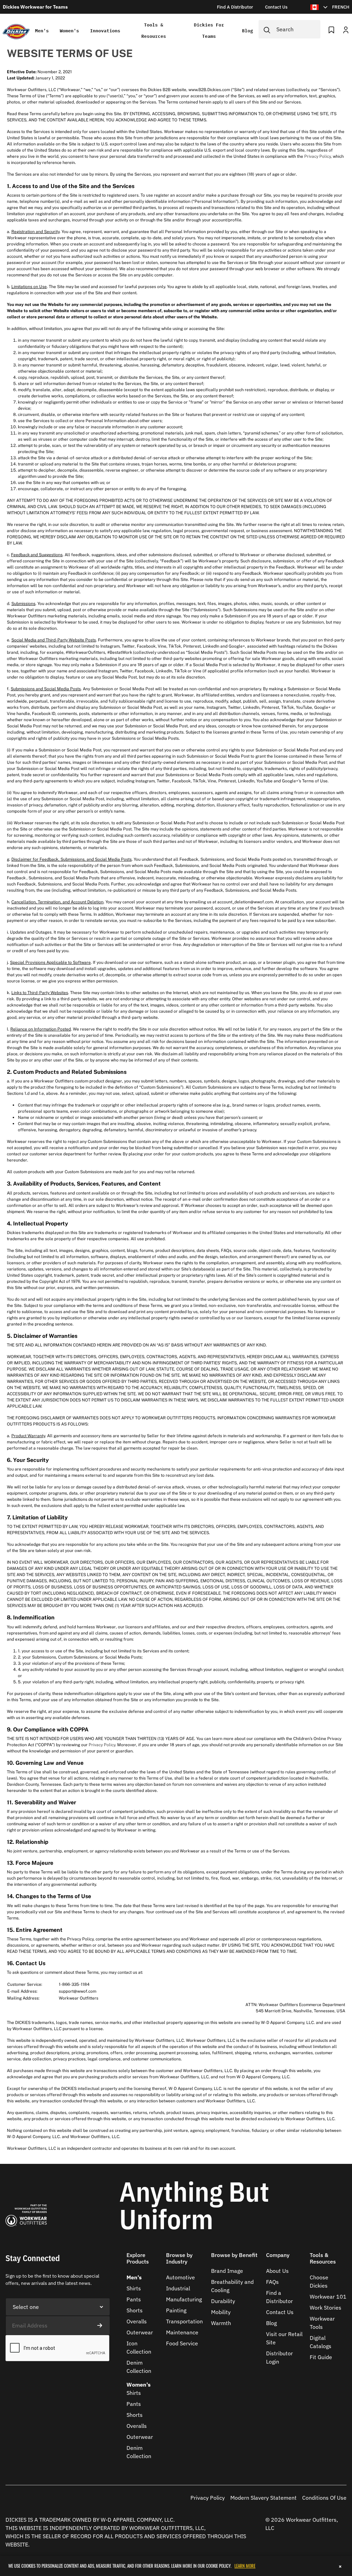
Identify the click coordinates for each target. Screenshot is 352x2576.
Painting (176, 2310)
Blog (247, 31)
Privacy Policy (317, 156)
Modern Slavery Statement (263, 2498)
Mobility (221, 2312)
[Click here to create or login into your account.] (346, 29)
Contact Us (280, 2312)
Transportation (184, 2321)
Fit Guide (321, 2357)
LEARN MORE (245, 2566)
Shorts (135, 2310)
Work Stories (326, 2308)
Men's (42, 31)
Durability (223, 2301)
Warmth (221, 2323)
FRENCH (341, 7)
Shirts (134, 2288)
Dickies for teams (209, 31)
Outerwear (140, 2332)
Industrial (178, 2288)
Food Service (182, 2343)
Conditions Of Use (324, 2498)
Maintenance (182, 2332)
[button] (144, 2263)
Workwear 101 (328, 2297)
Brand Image (227, 2271)
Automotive (180, 2277)
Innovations (105, 31)
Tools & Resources (154, 31)
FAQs (272, 2282)
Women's (69, 31)
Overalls (137, 2321)
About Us (277, 2271)
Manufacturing (184, 2299)
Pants (134, 2299)
